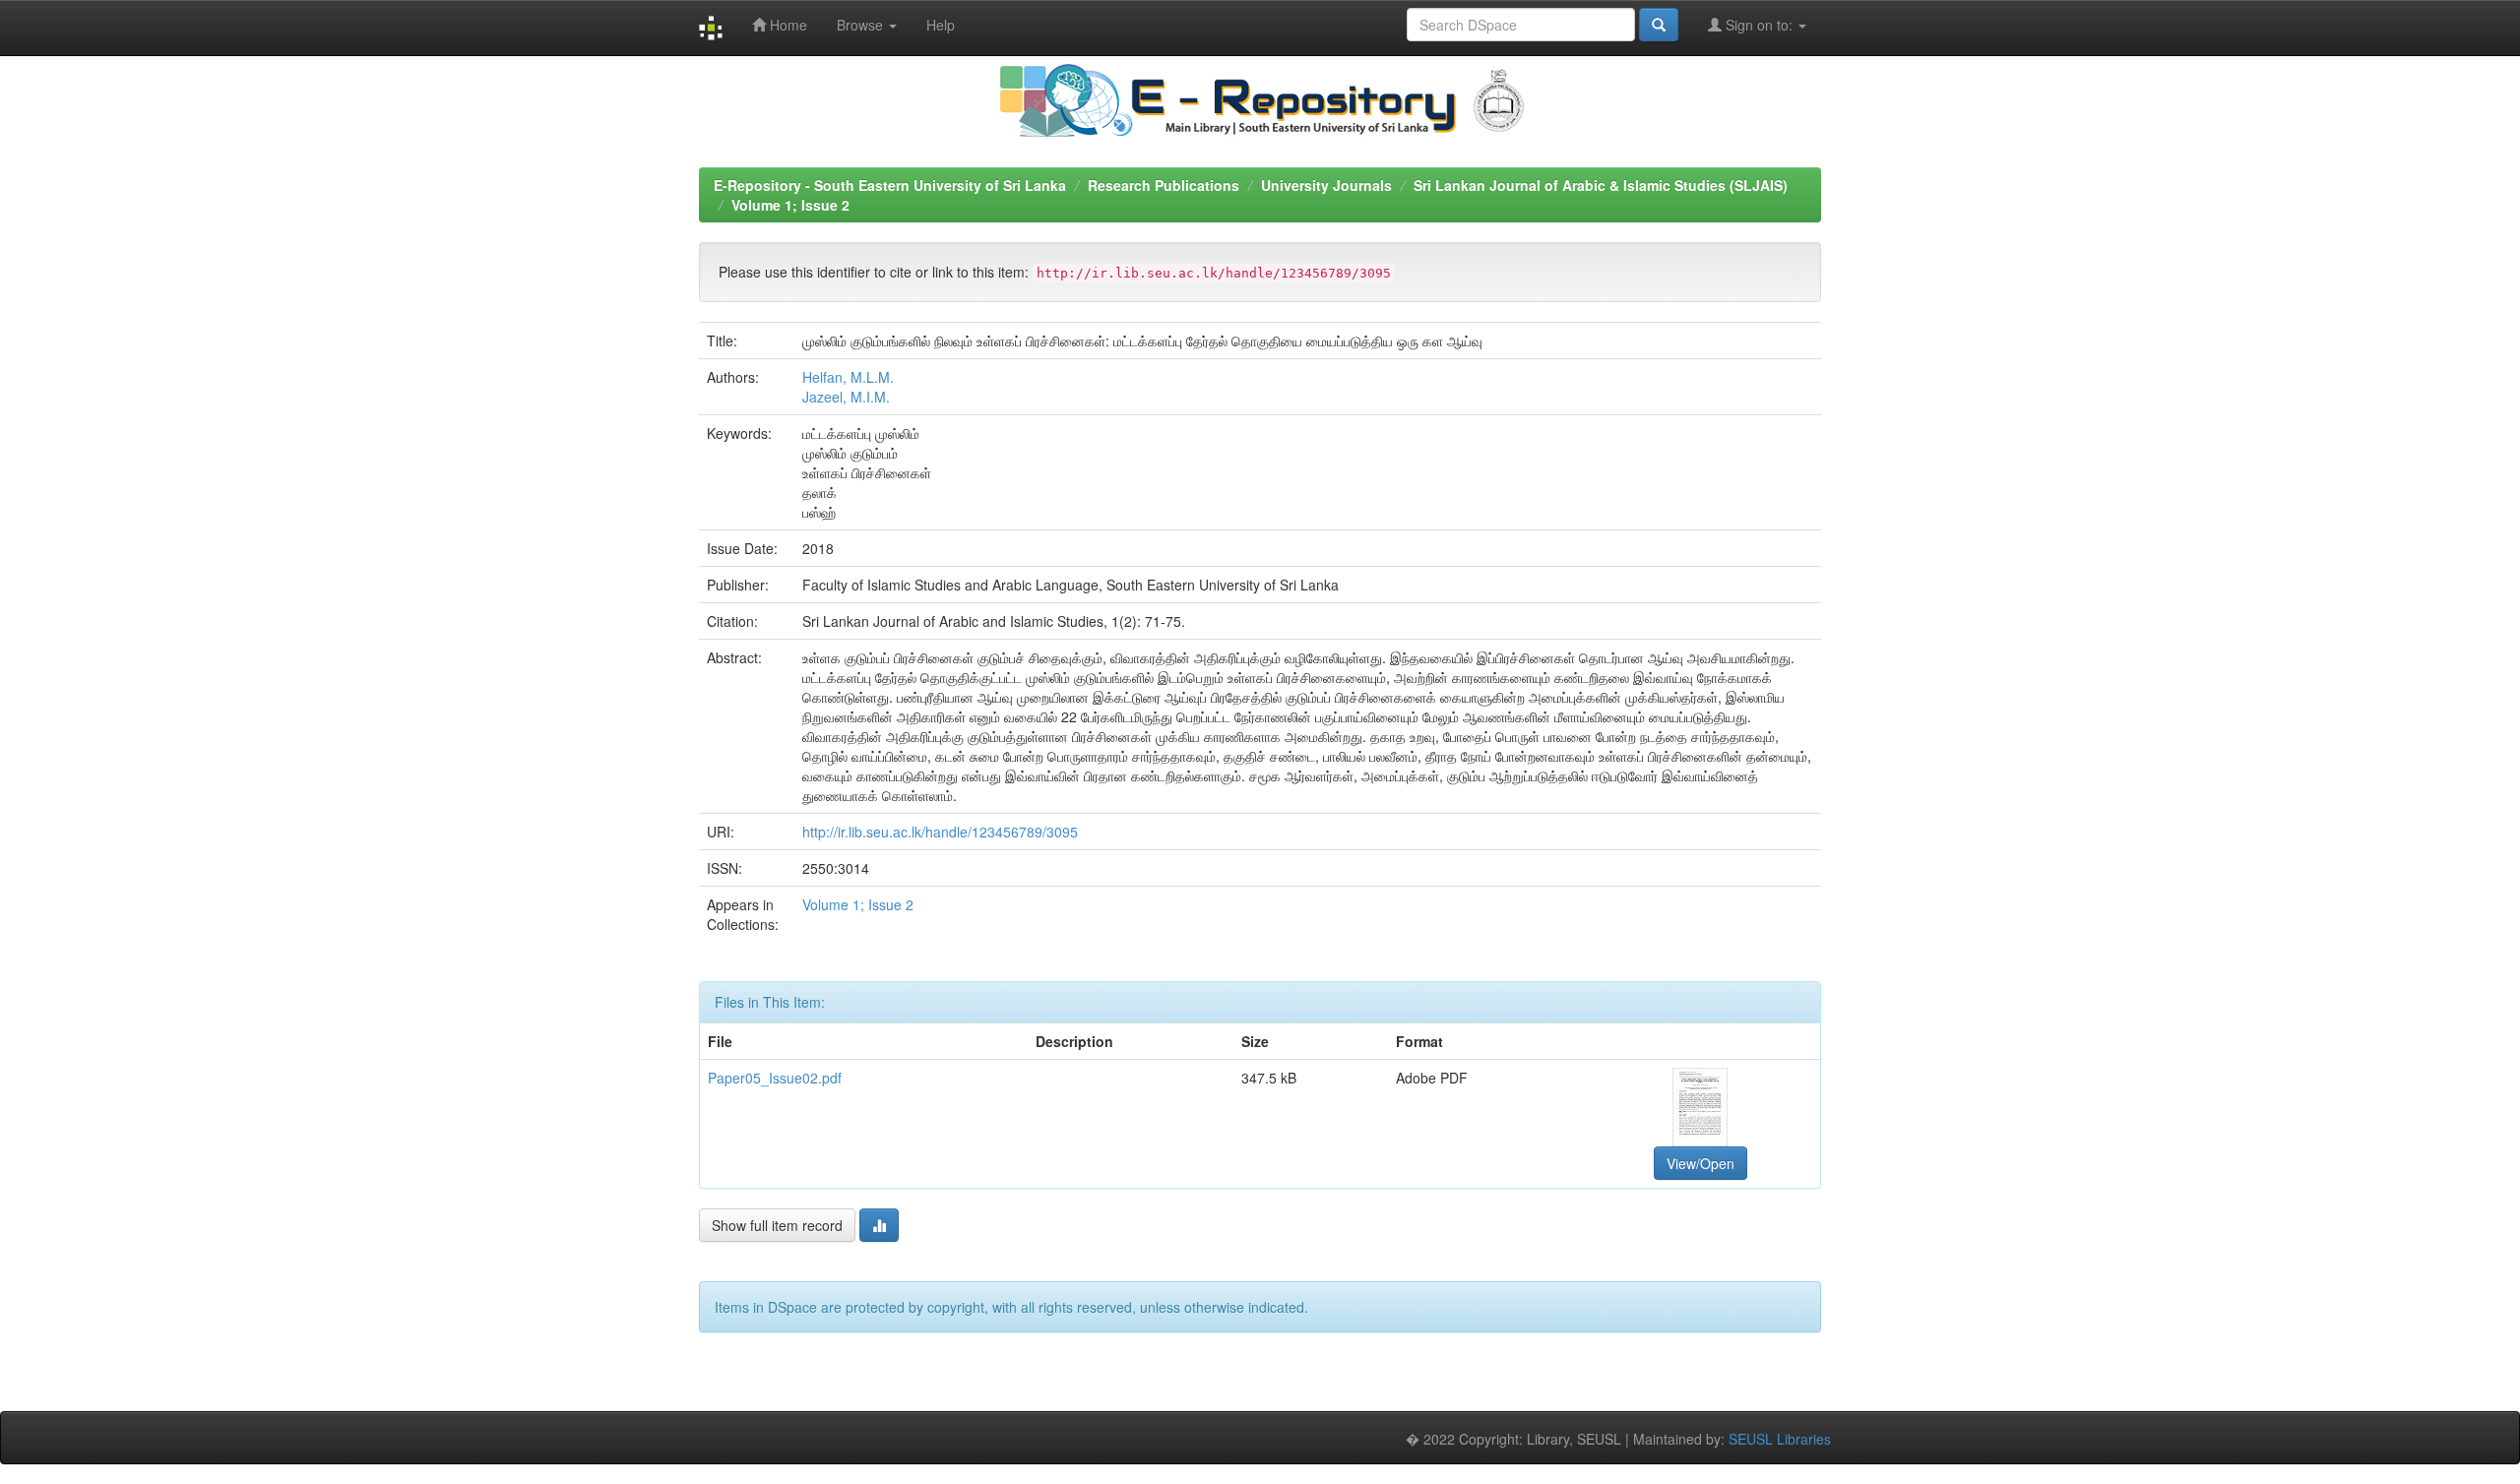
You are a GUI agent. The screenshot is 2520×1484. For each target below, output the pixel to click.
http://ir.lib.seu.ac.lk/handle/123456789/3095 (940, 832)
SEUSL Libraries (1780, 1439)
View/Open (1701, 1163)
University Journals (1326, 185)
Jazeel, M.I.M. (846, 397)
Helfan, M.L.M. (848, 377)
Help (941, 25)
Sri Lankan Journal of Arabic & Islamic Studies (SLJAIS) (1601, 185)
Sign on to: (1759, 25)
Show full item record (777, 1225)
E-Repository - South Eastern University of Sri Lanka (890, 185)
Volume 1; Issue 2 (790, 205)
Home (787, 25)
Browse (862, 25)
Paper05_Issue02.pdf (775, 1078)
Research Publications (1164, 185)
